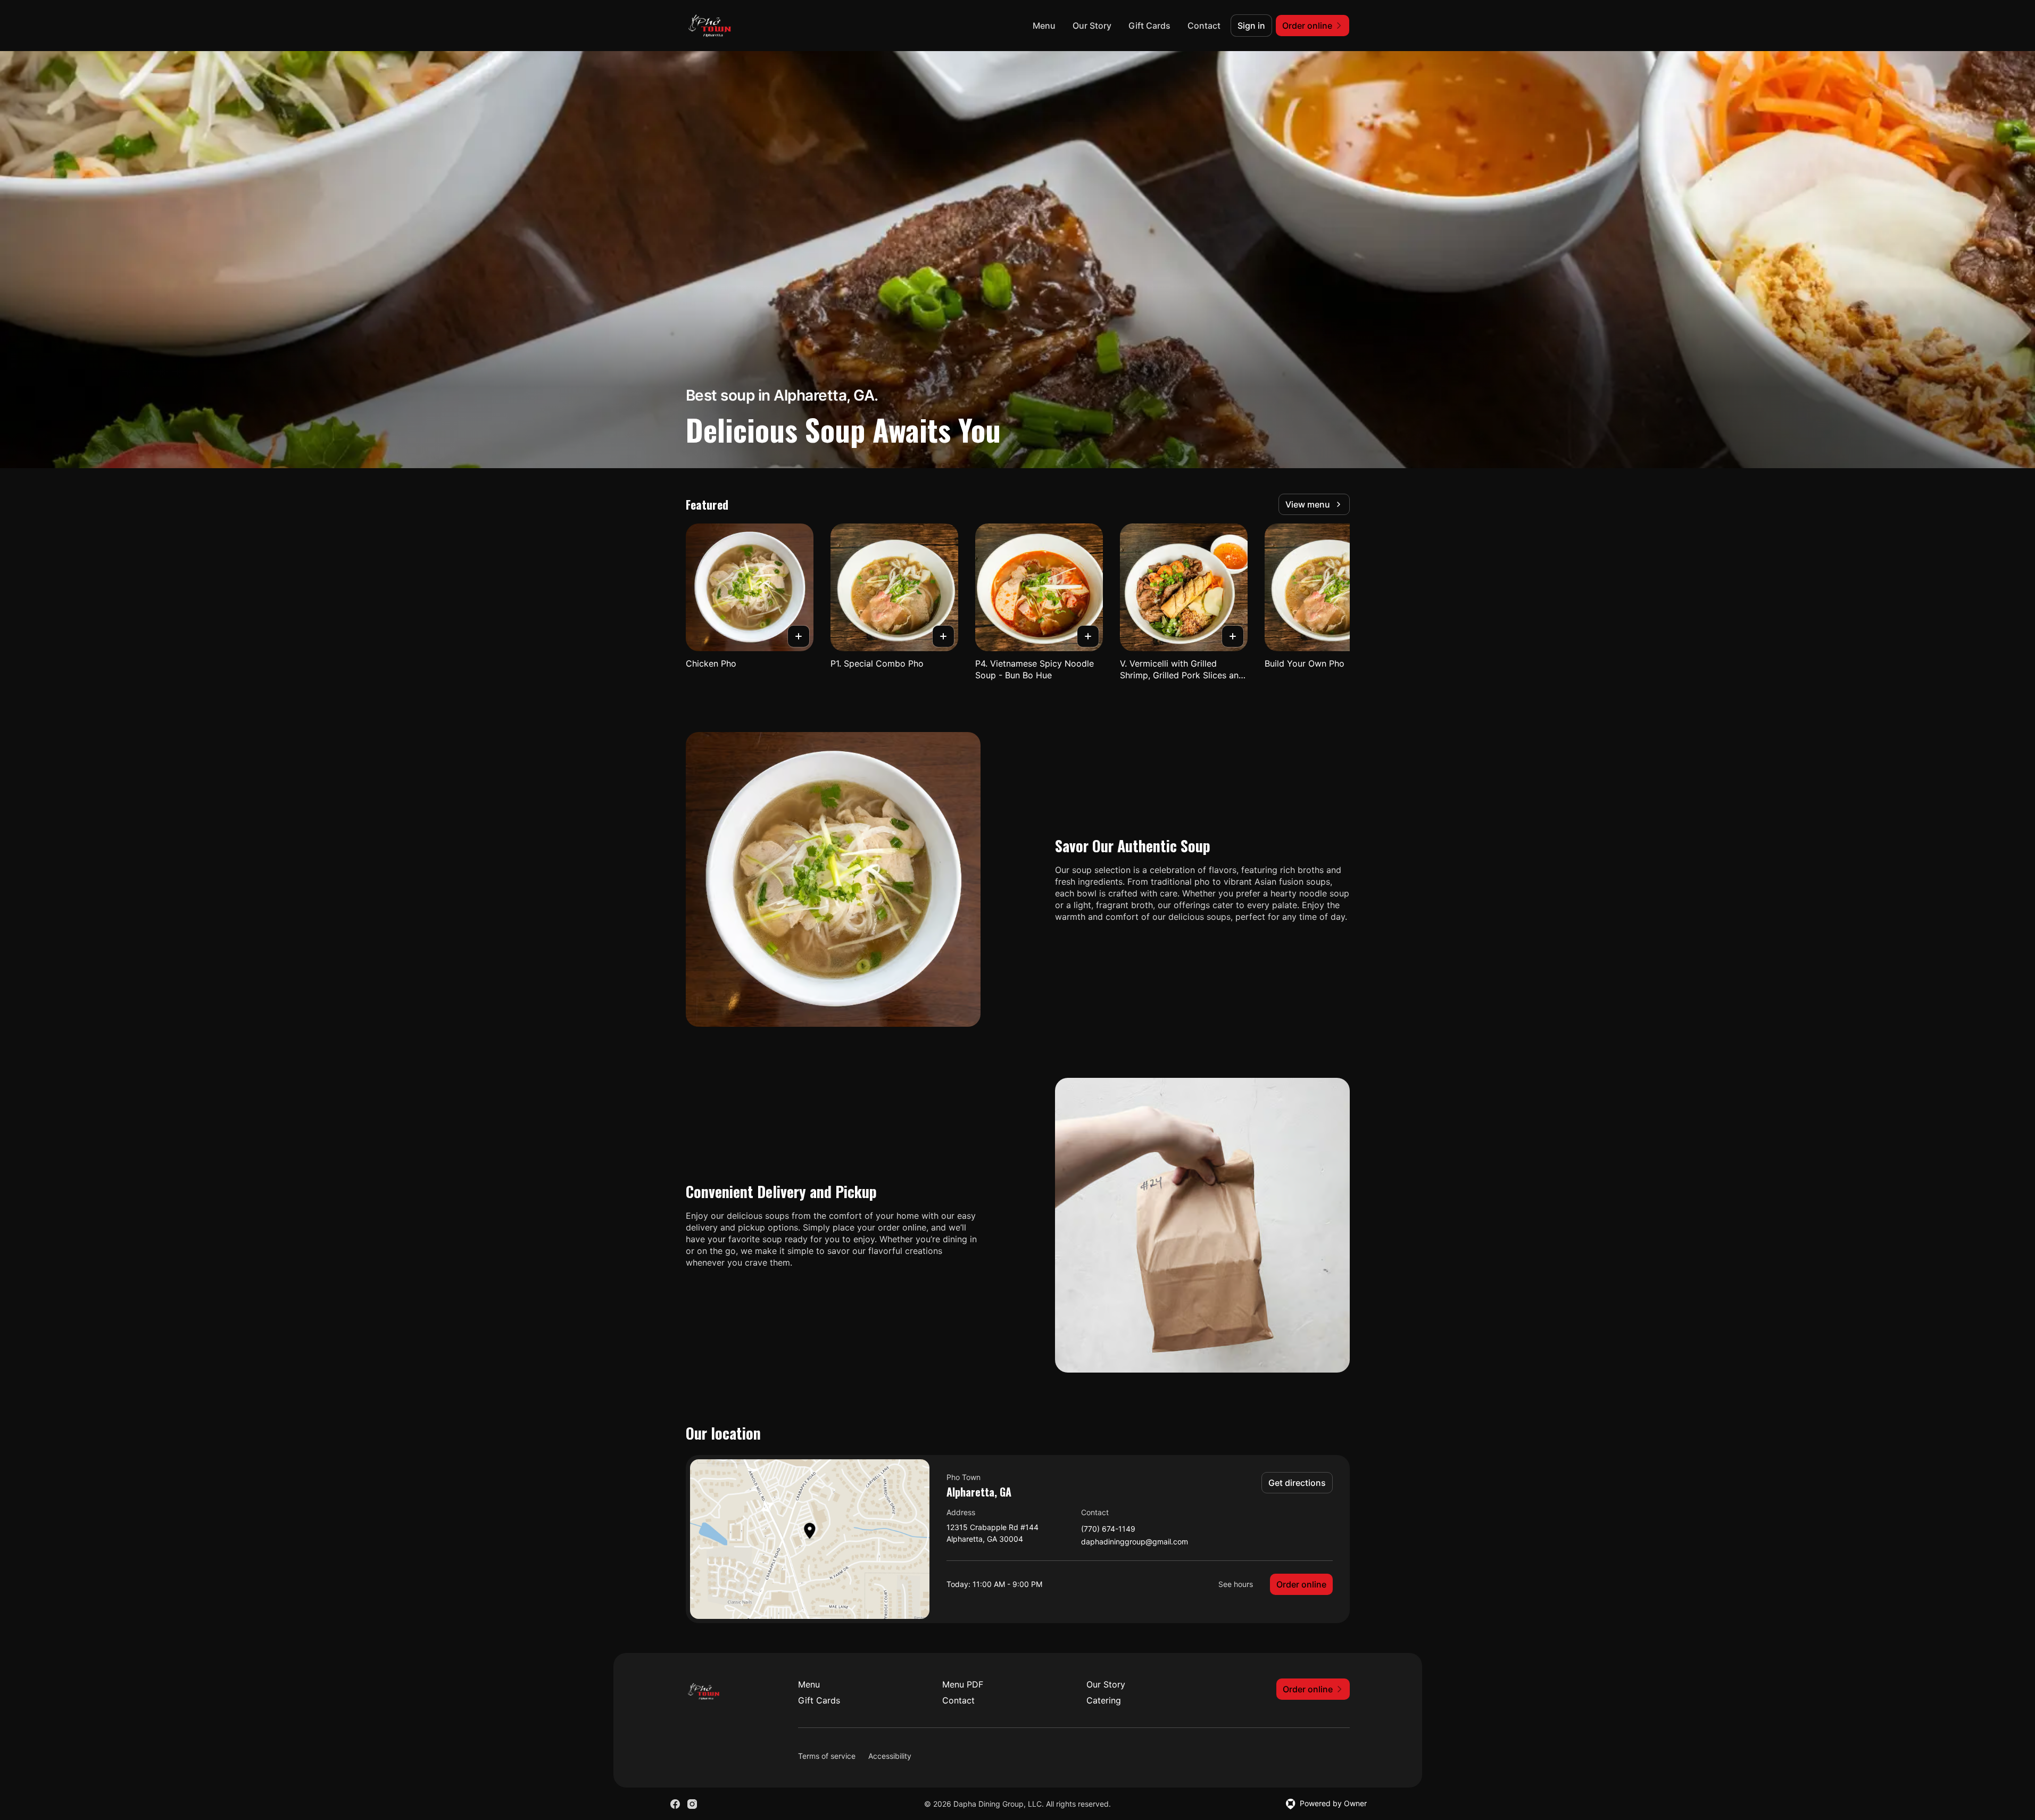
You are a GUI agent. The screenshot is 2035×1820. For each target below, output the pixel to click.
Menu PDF (963, 1684)
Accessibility (890, 1756)
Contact (1204, 26)
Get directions (1297, 1483)
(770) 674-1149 (1108, 1529)
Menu (1044, 26)
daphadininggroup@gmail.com (1135, 1542)
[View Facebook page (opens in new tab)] (675, 1804)
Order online (1301, 1584)
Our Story (1092, 26)
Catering (1104, 1700)
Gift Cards (1149, 26)
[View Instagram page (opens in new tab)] (692, 1804)
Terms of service (827, 1756)
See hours (1236, 1584)
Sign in (1251, 26)
